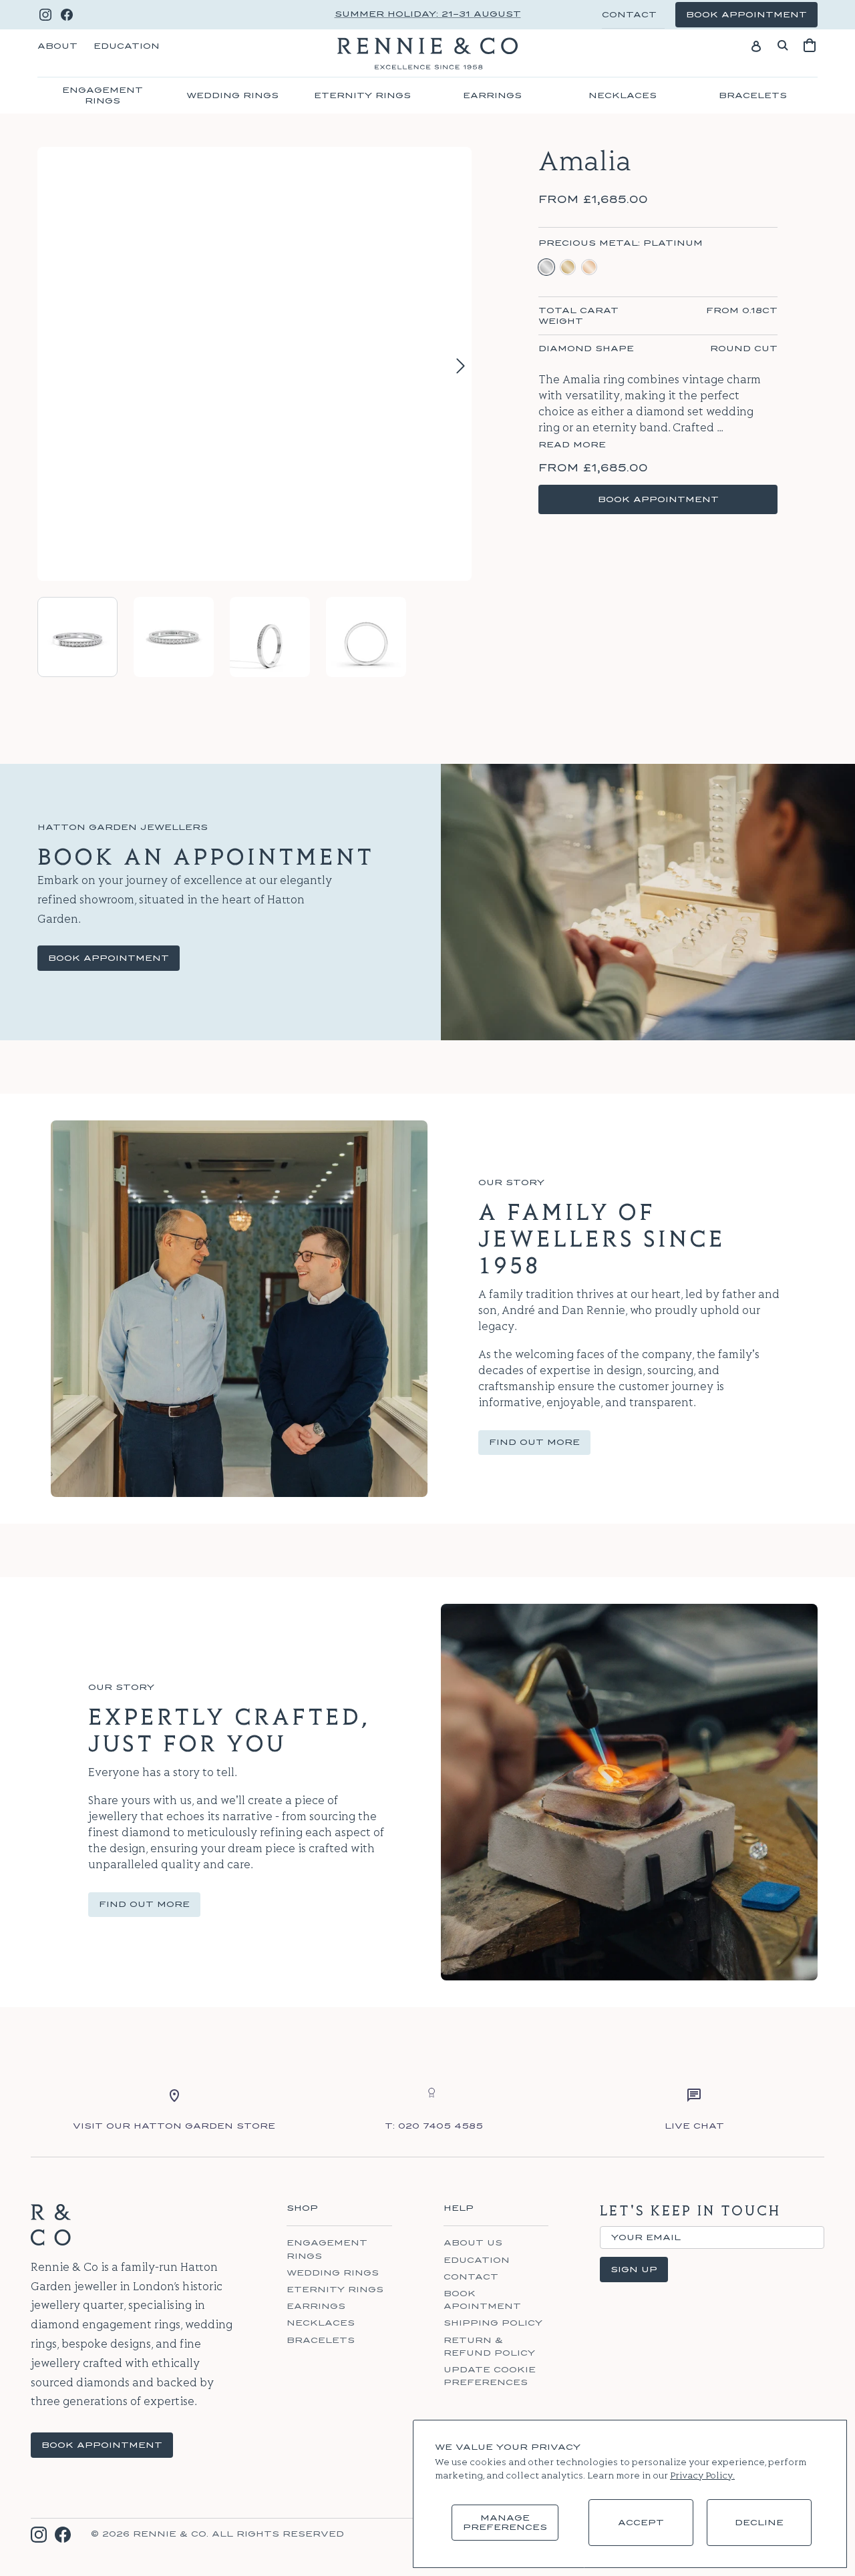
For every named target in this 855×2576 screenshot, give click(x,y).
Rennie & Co (170, 2534)
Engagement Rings (103, 95)
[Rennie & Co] (427, 53)
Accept (641, 2523)
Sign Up (634, 2270)
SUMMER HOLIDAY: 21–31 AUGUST (428, 14)
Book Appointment (109, 958)
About (57, 46)
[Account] (756, 45)
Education (127, 46)
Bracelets (753, 95)
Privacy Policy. (702, 2476)
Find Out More (534, 1442)
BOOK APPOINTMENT (102, 2445)
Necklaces (623, 95)
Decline (759, 2523)
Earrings (492, 95)
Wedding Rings (232, 95)
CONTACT (629, 15)
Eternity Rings (362, 95)
